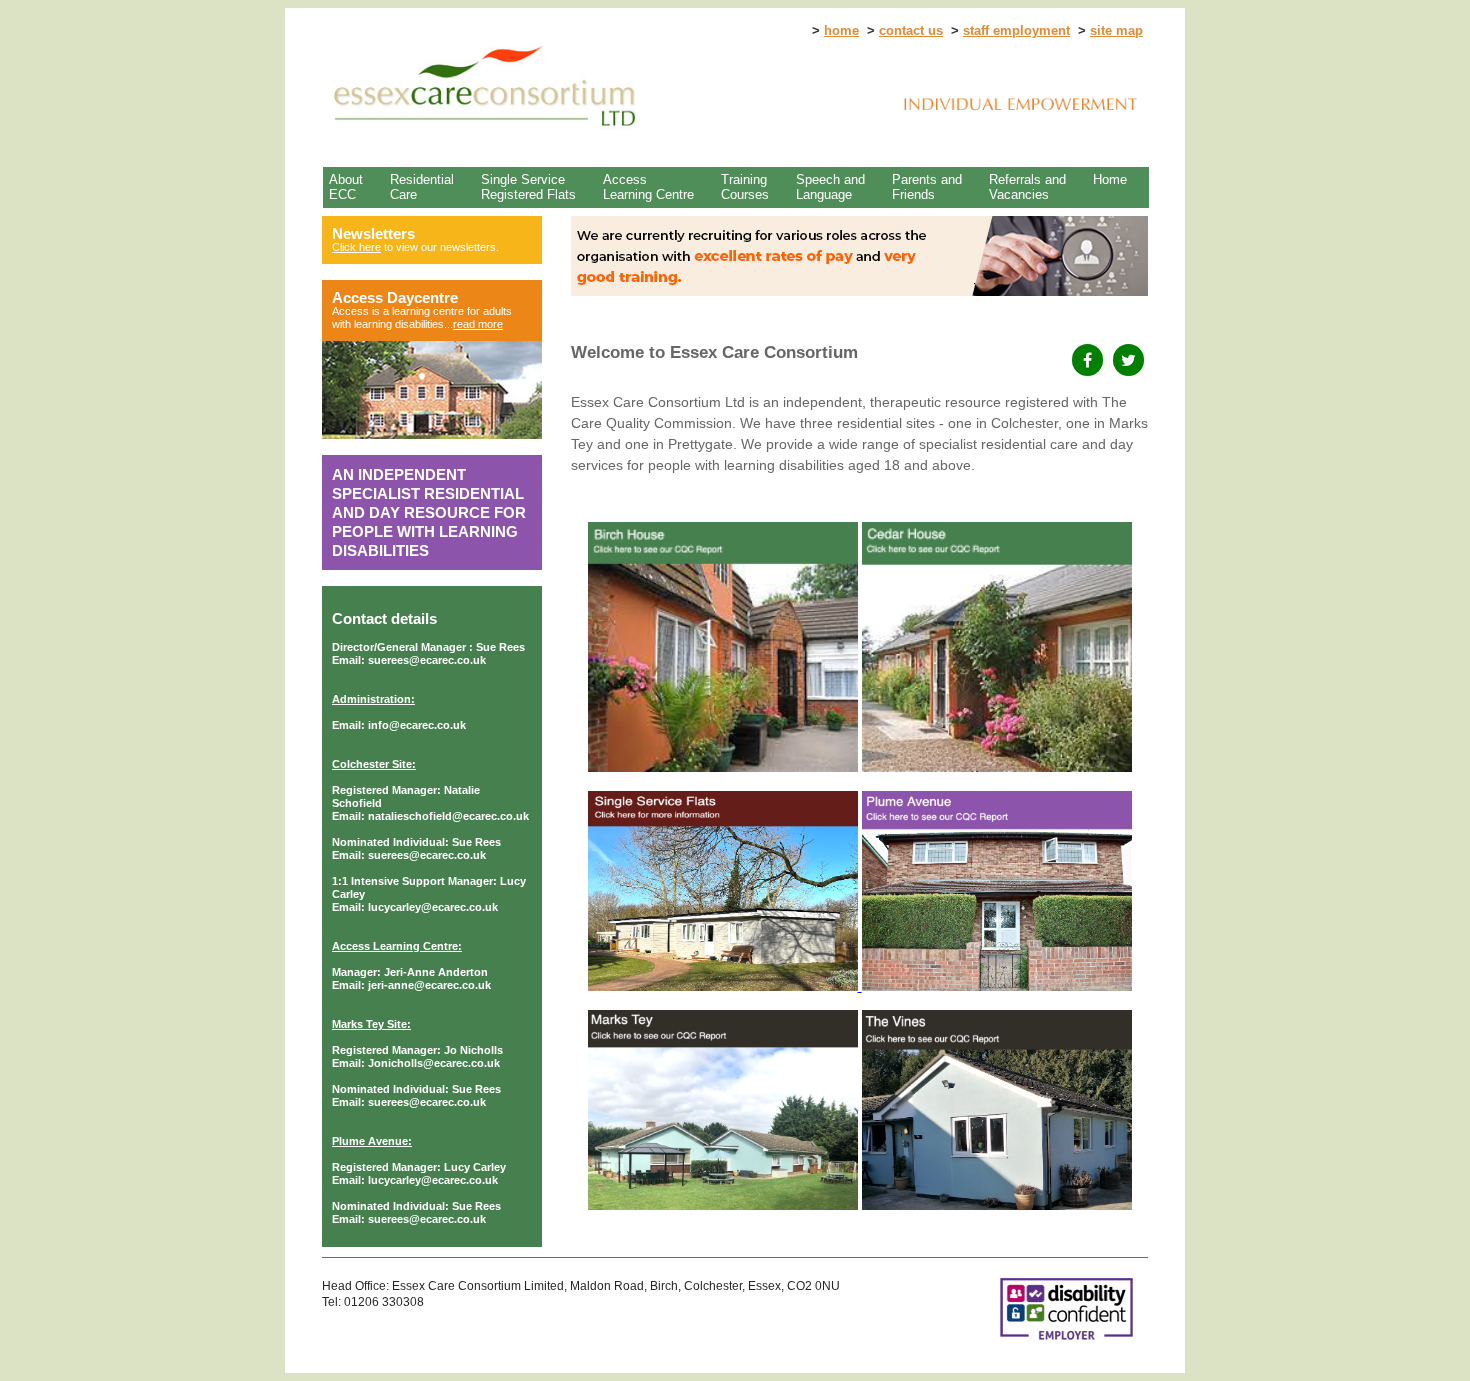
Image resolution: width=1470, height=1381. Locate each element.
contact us (911, 30)
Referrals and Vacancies (1027, 187)
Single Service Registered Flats (528, 187)
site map (1116, 30)
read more (478, 324)
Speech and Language (830, 187)
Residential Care (422, 187)
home (841, 30)
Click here (356, 247)
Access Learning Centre (648, 187)
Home (1110, 179)
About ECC (346, 187)
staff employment (1016, 30)
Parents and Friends (927, 187)
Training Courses (745, 187)
